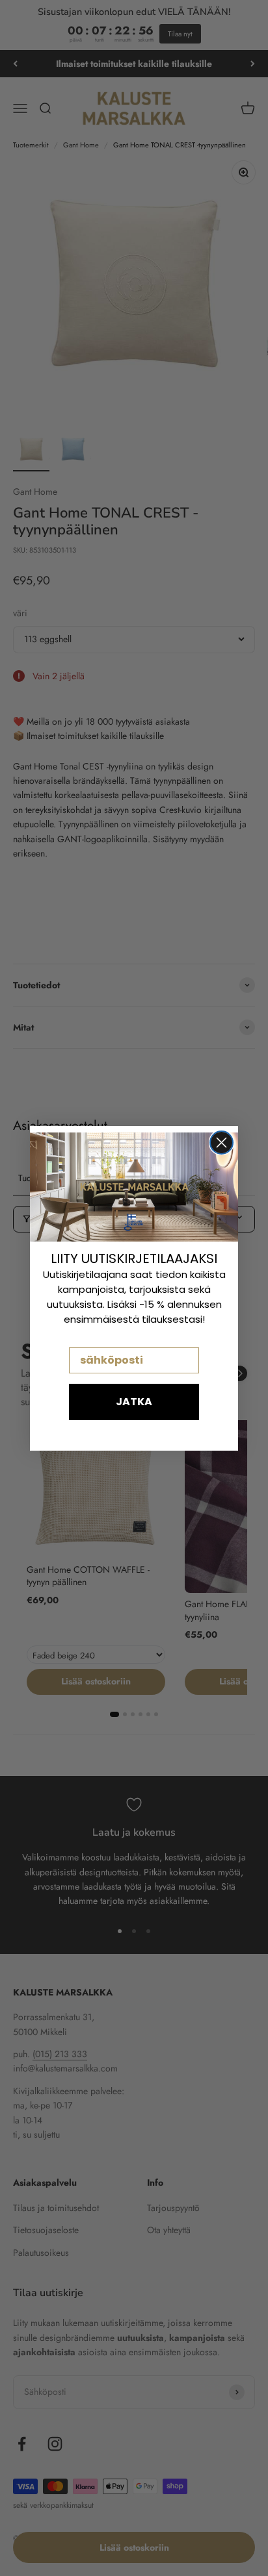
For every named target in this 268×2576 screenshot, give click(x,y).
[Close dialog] (221, 1143)
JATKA (134, 1402)
